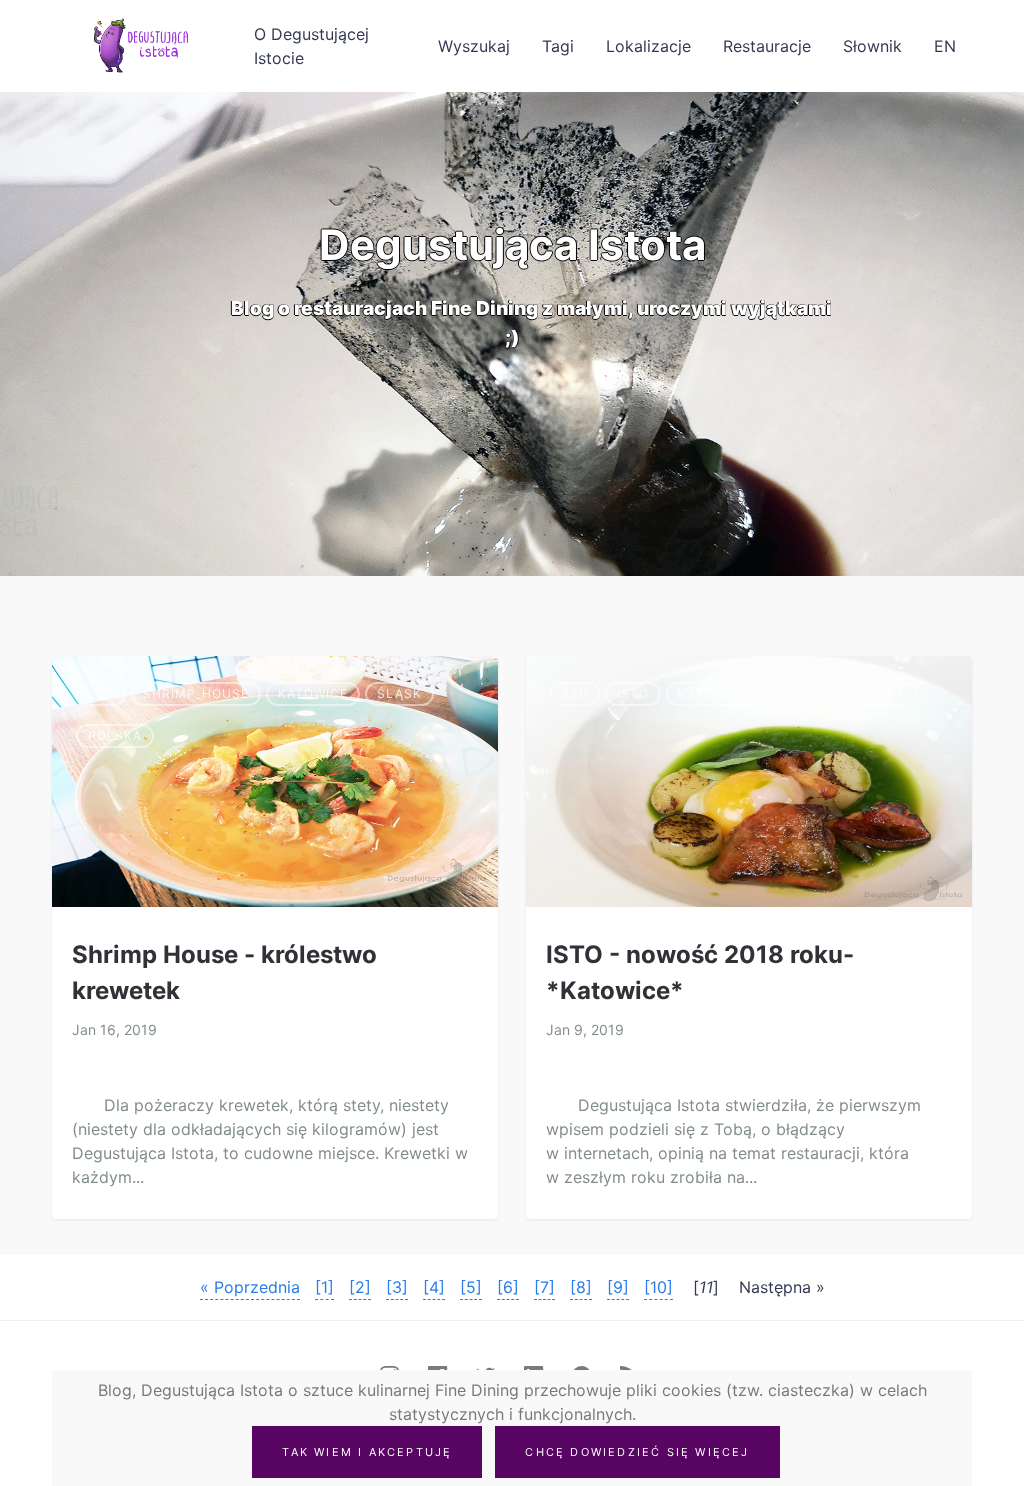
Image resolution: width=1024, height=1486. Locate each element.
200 (101, 693)
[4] (434, 1287)
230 (575, 693)
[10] (658, 1287)
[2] (360, 1287)
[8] (581, 1287)
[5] (471, 1287)
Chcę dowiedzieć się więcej (637, 1452)
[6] (508, 1287)
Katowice (313, 693)
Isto (633, 693)
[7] (544, 1287)
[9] (618, 1287)
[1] (324, 1287)
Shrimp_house (196, 693)
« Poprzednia (250, 1287)
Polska (115, 735)
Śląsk (399, 693)
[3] (397, 1287)
